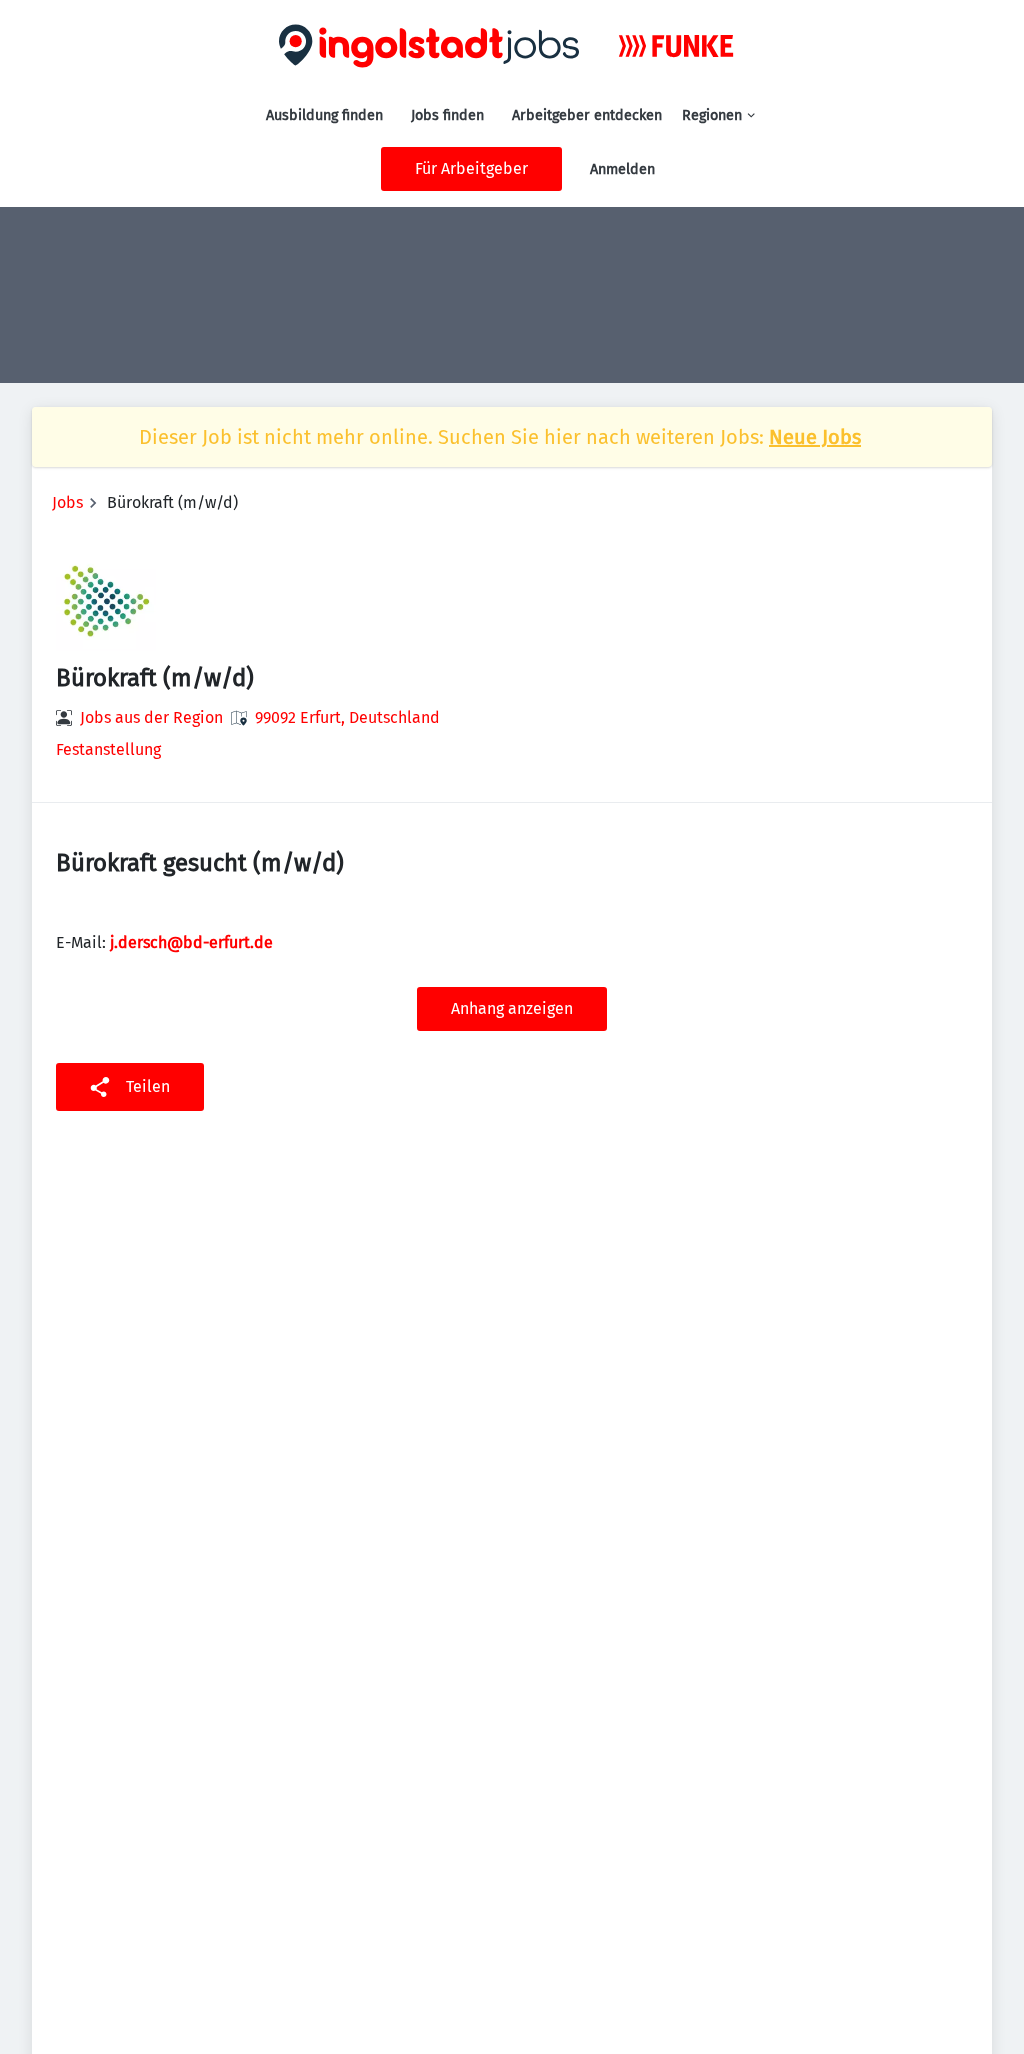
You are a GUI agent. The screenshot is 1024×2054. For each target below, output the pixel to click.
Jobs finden (447, 115)
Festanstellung (108, 749)
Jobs (67, 502)
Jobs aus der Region (151, 717)
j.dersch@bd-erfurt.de (191, 942)
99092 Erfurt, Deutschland (347, 717)
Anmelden (622, 169)
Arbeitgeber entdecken (587, 115)
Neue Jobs (815, 437)
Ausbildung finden (324, 115)
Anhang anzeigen (512, 1008)
